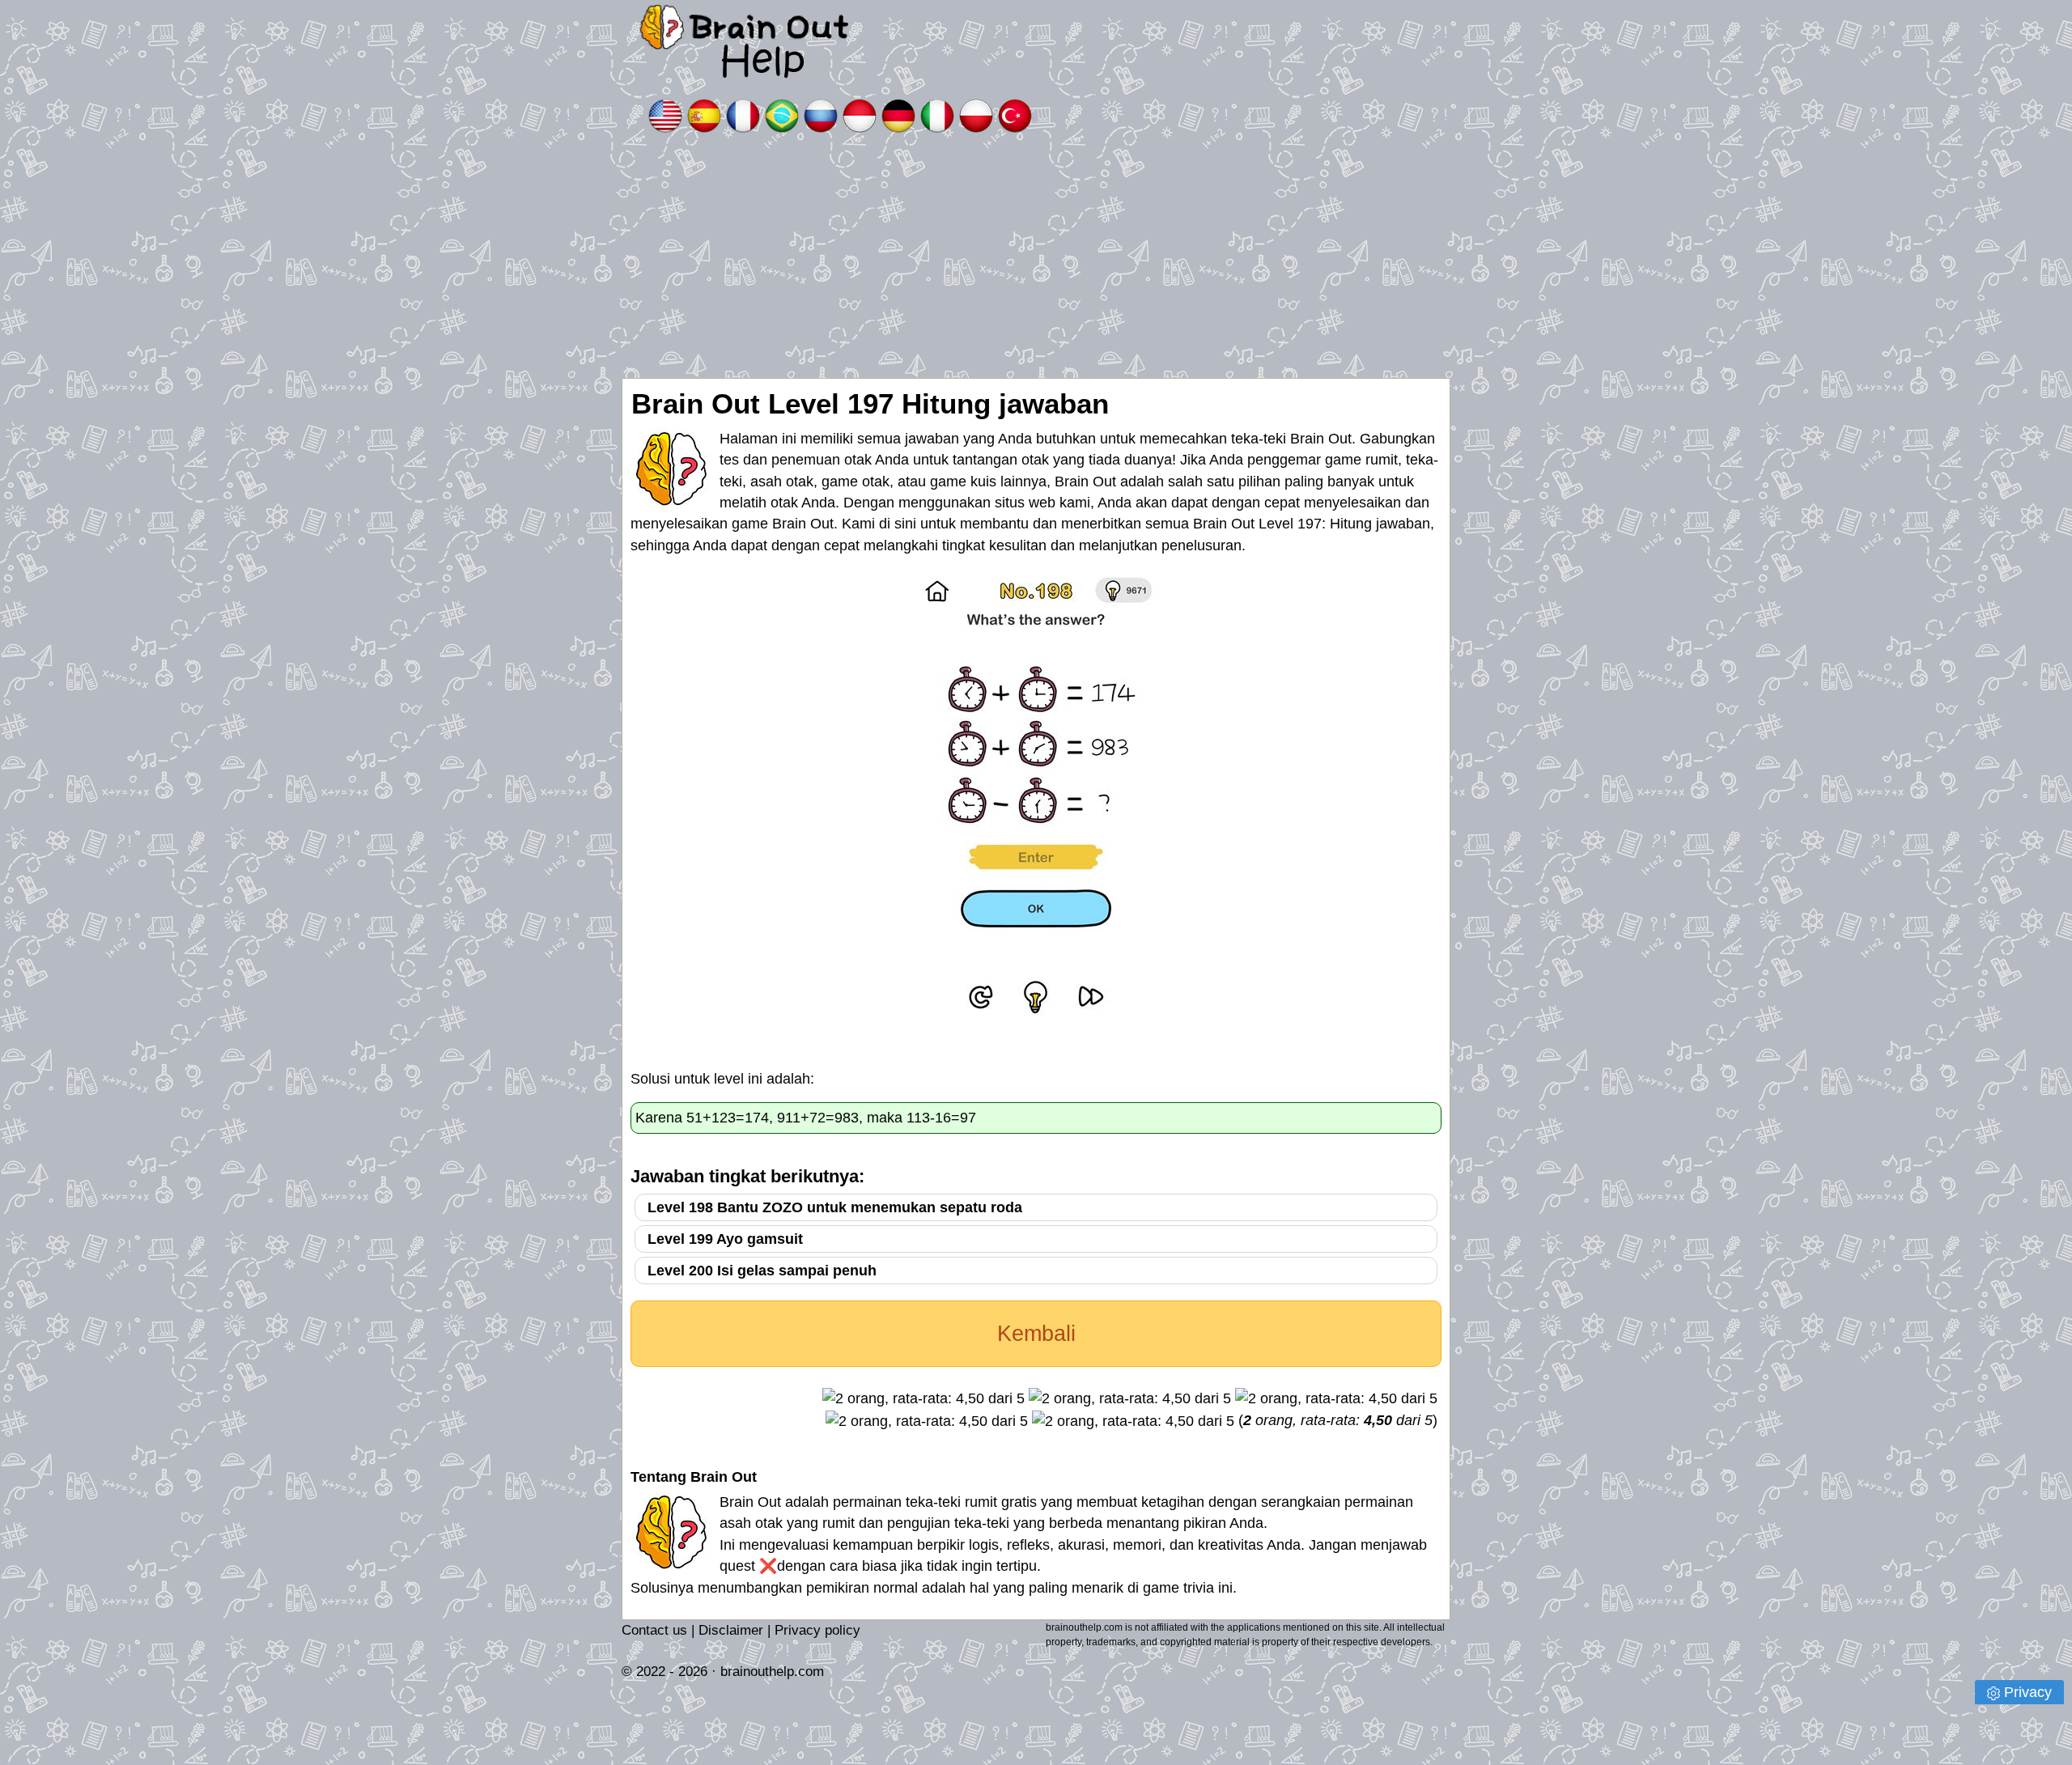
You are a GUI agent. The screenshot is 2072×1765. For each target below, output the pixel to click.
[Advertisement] (1036, 257)
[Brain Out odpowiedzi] (976, 115)
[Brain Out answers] (665, 115)
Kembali (1036, 1334)
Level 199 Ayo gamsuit (725, 1239)
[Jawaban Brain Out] (860, 115)
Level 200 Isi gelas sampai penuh (762, 1271)
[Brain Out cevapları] (1015, 115)
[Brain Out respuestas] (704, 115)
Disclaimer (731, 1630)
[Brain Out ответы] (821, 115)
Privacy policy (817, 1630)
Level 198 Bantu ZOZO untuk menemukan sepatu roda (835, 1207)
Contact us (654, 1630)
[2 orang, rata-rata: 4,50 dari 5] (923, 1398)
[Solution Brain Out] (743, 115)
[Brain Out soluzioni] (937, 115)
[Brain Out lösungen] (898, 115)
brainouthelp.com (772, 1672)
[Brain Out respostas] (782, 115)
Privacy (2028, 1692)
